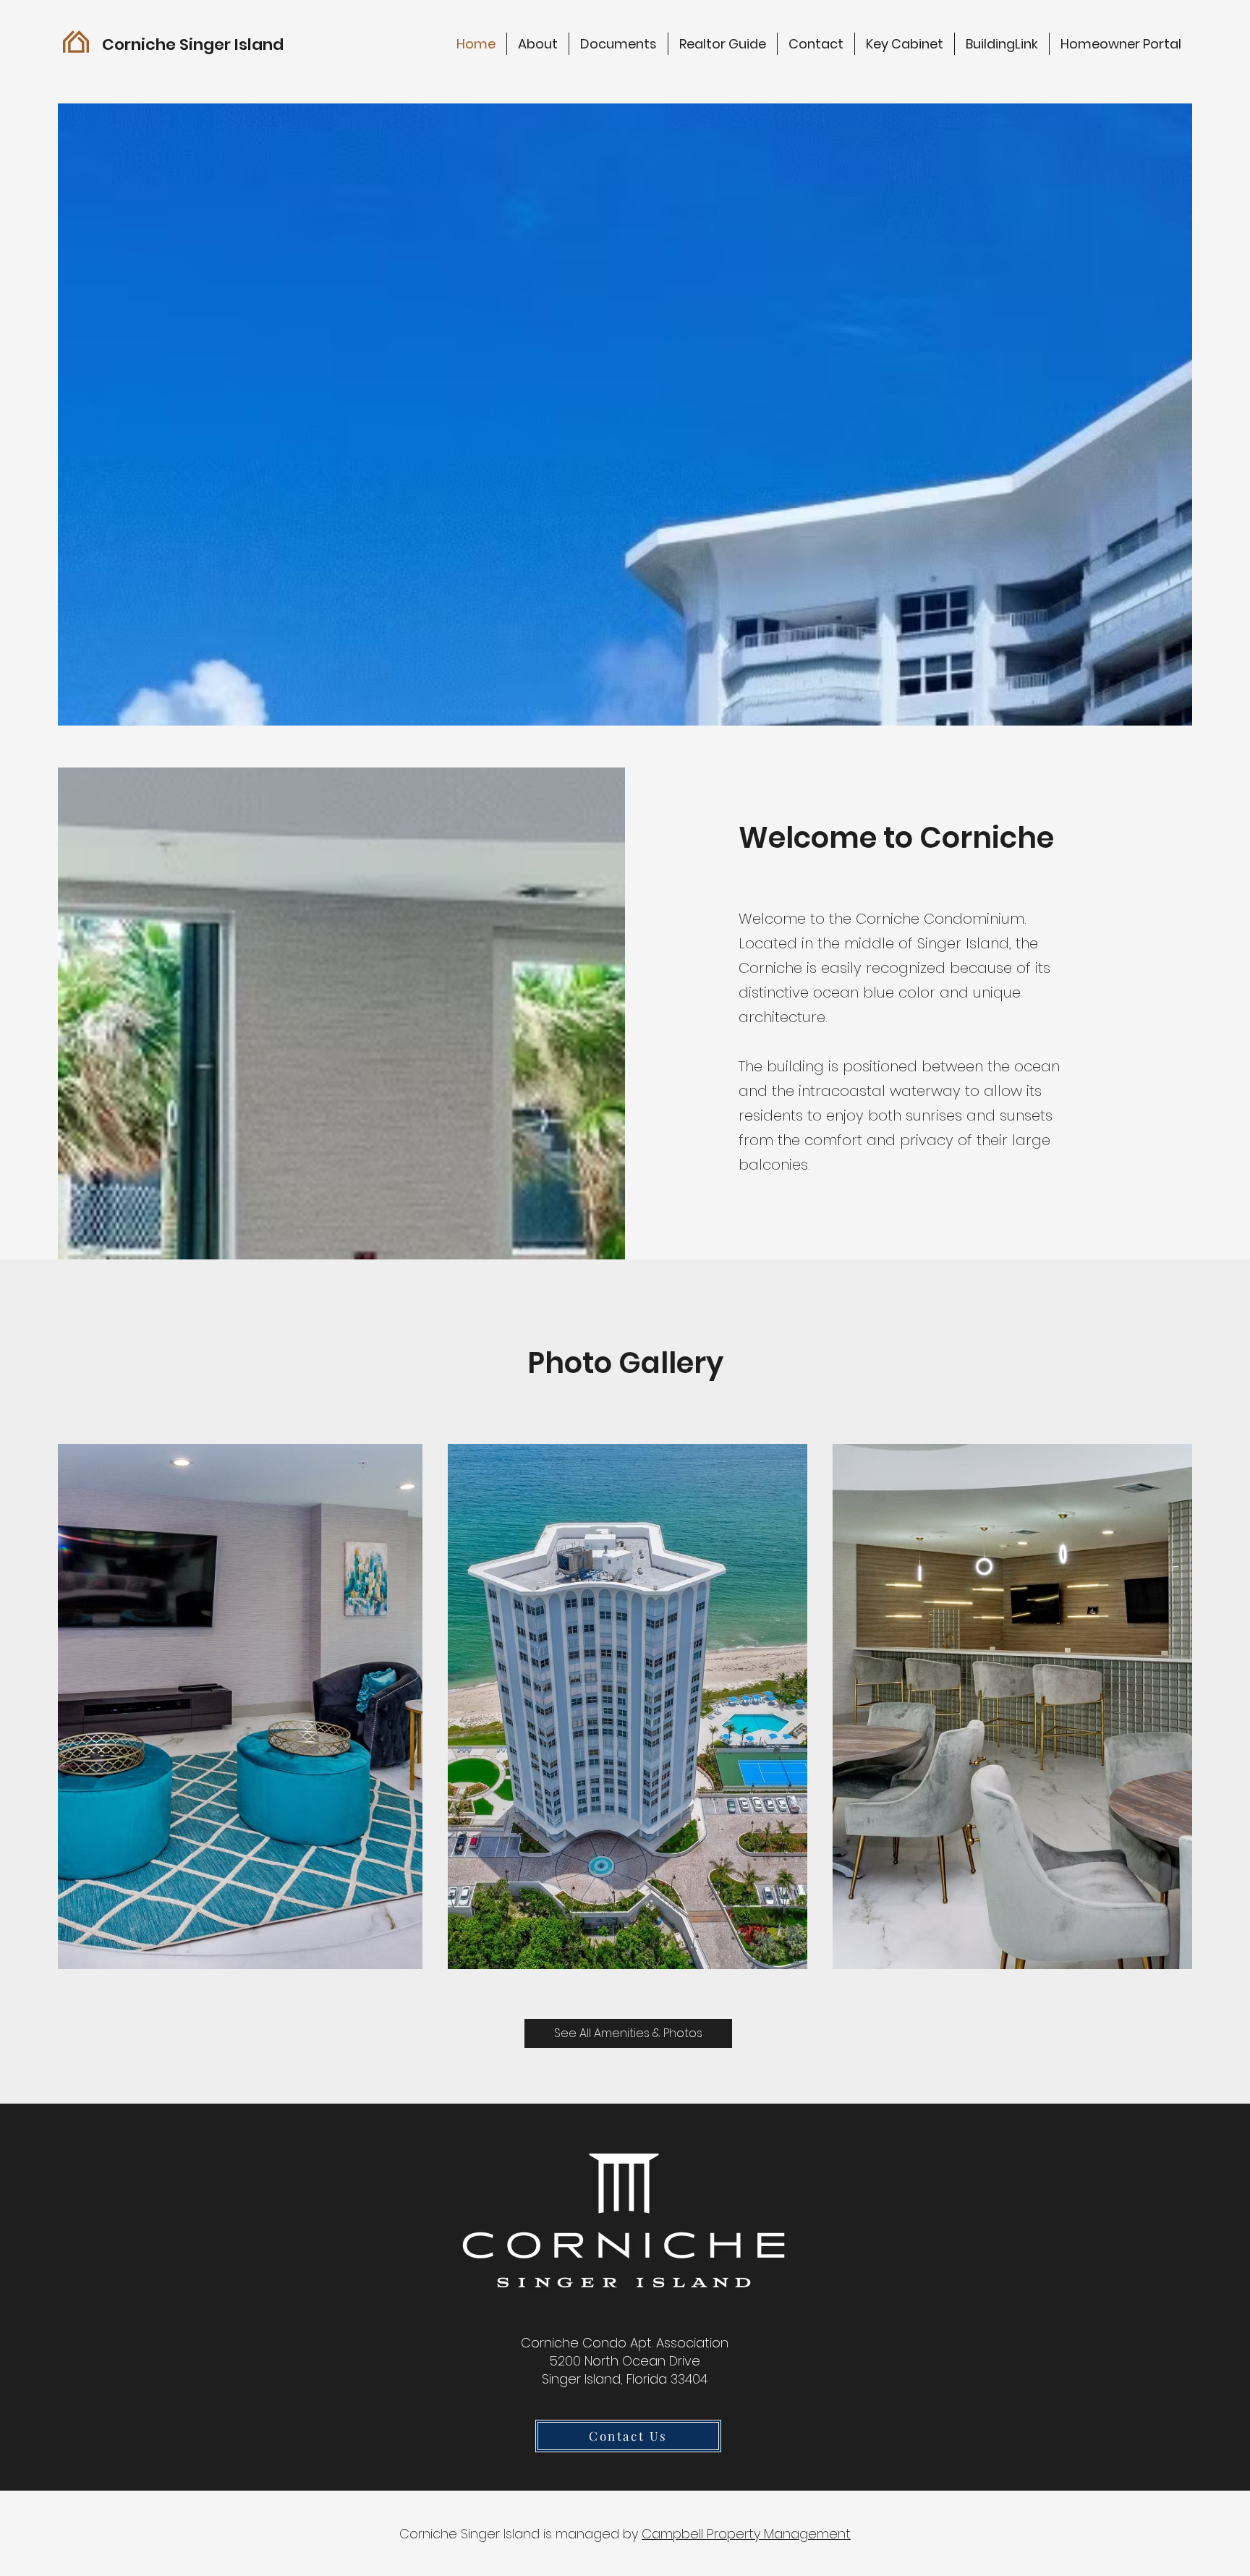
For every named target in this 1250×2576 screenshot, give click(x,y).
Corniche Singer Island (193, 44)
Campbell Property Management (746, 2534)
